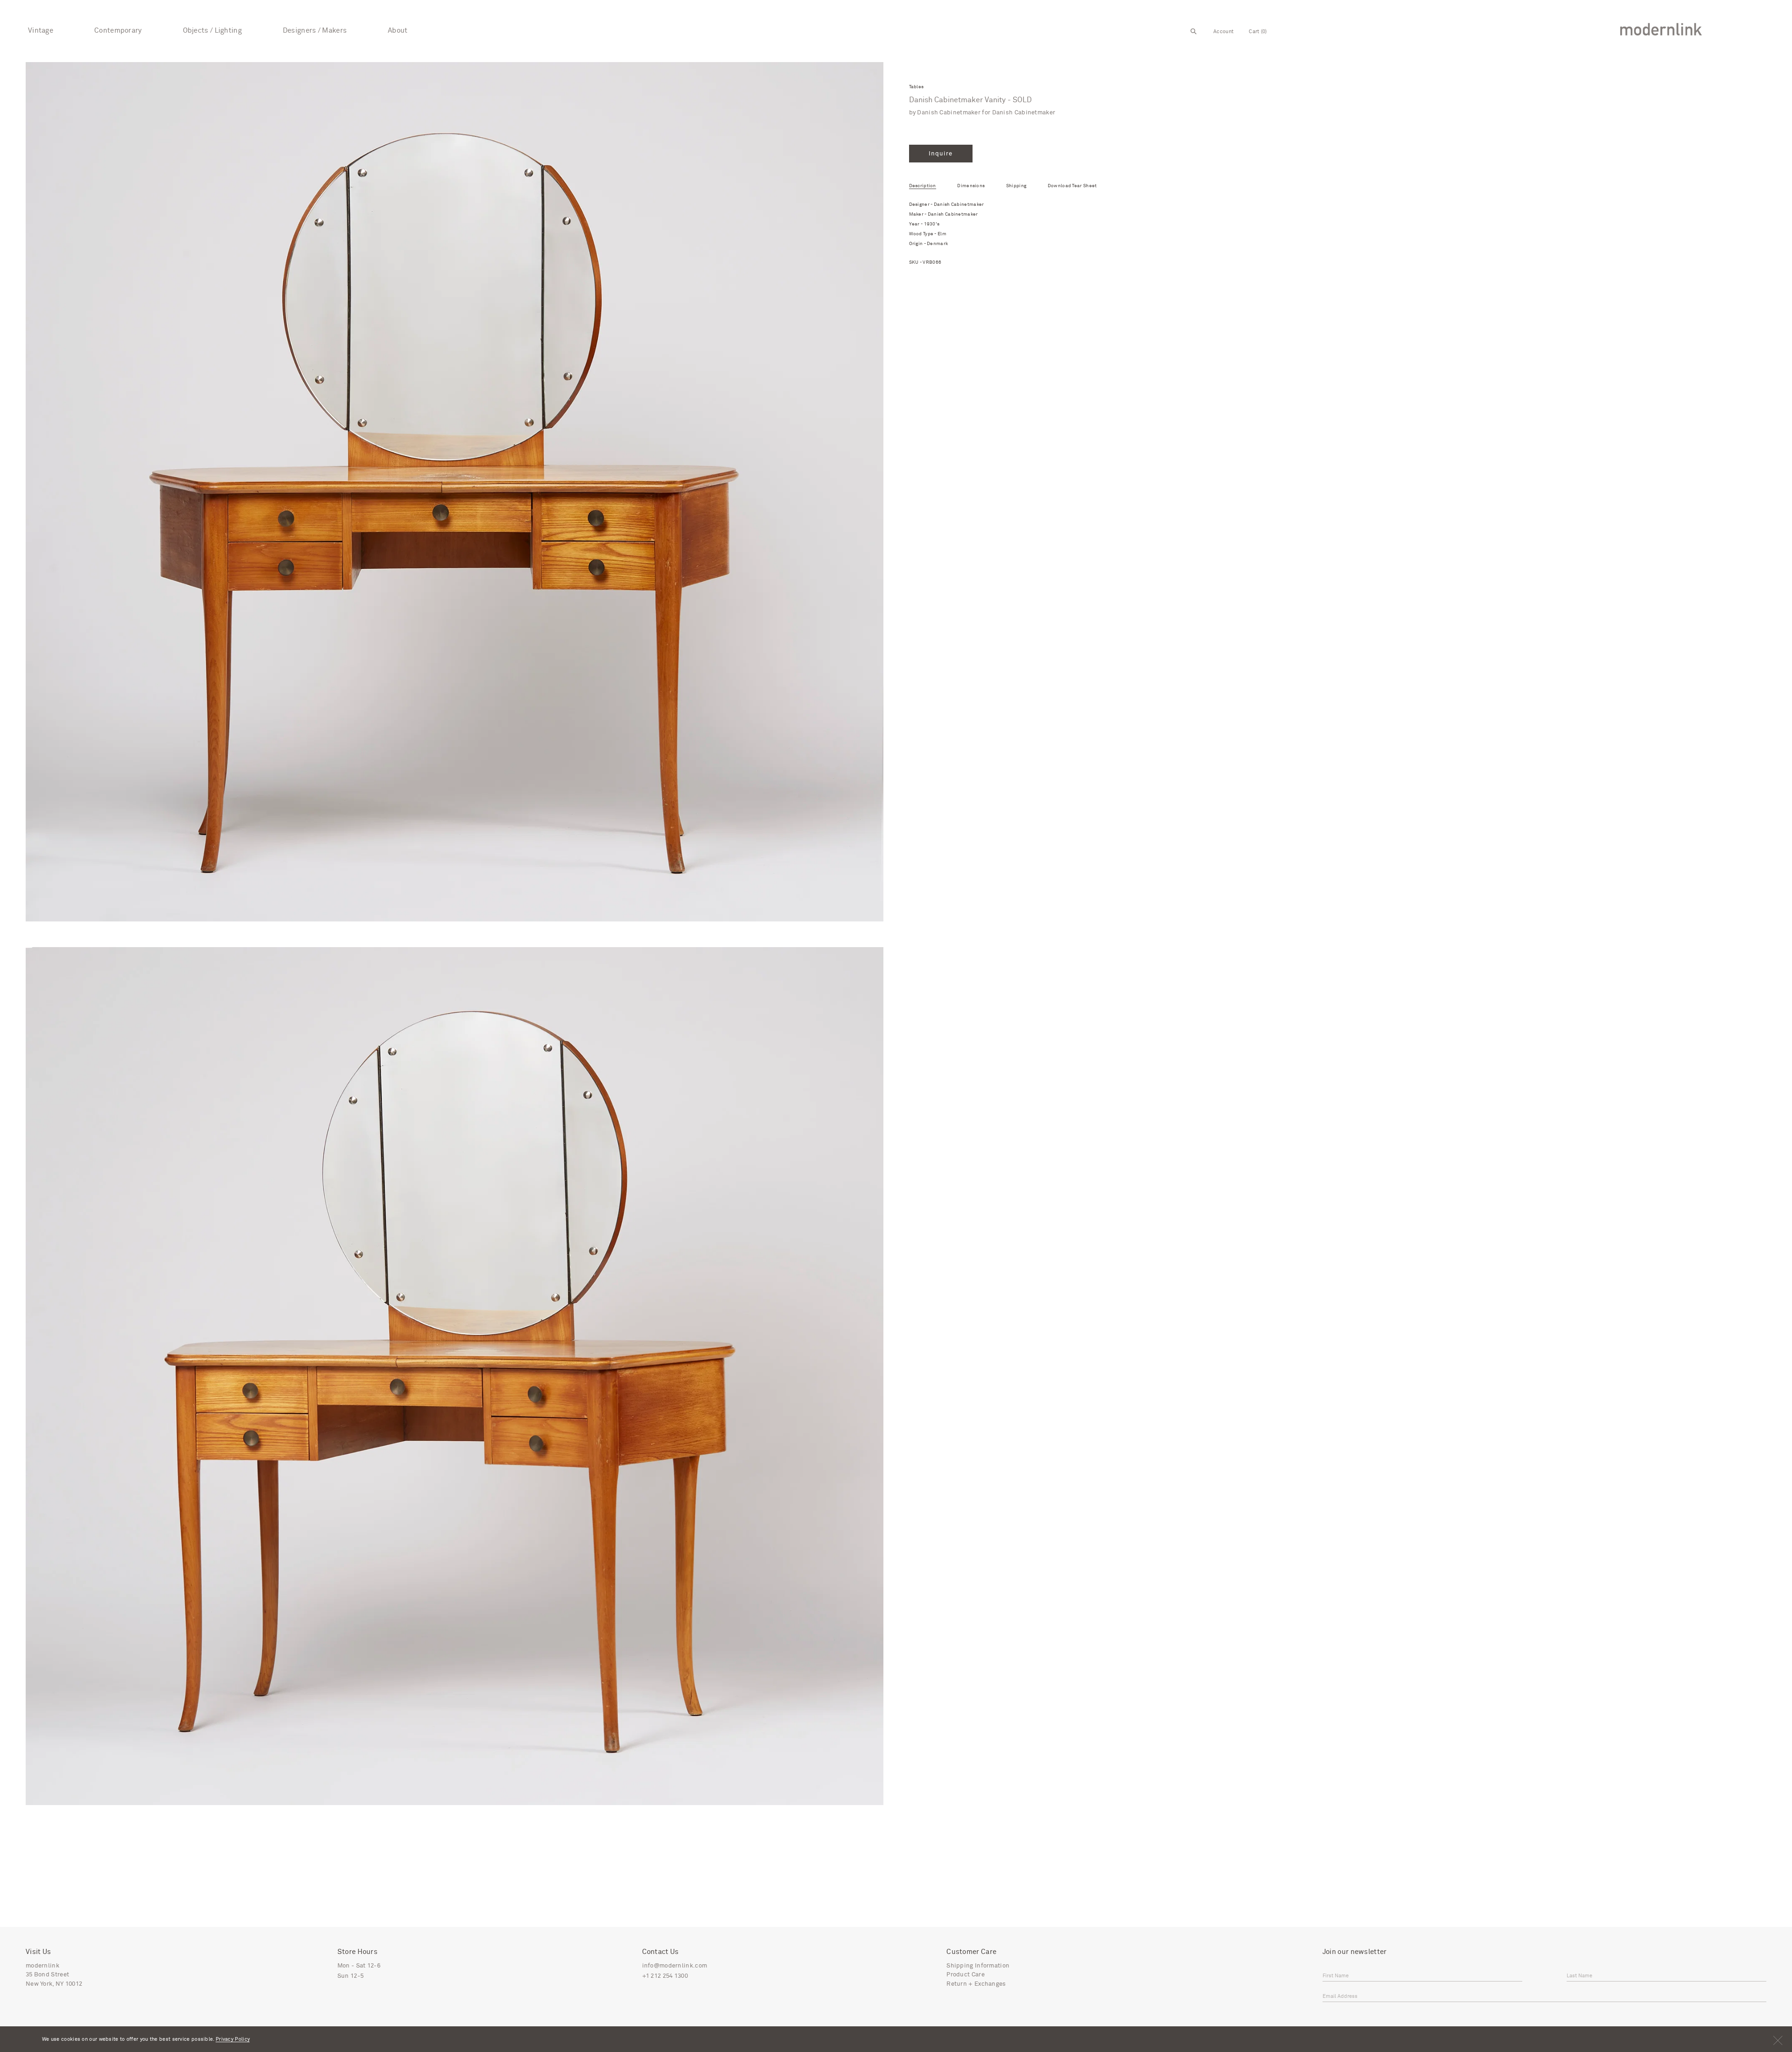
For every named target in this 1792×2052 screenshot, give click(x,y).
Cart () (1258, 32)
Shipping (1016, 186)
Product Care (966, 1975)
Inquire (941, 154)
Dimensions (971, 186)
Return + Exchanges (976, 1984)
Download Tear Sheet (1072, 186)
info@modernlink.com (675, 1966)
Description (923, 186)
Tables (917, 87)
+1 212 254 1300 (665, 1976)
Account (1223, 32)
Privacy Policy (233, 2039)
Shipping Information (978, 1966)
